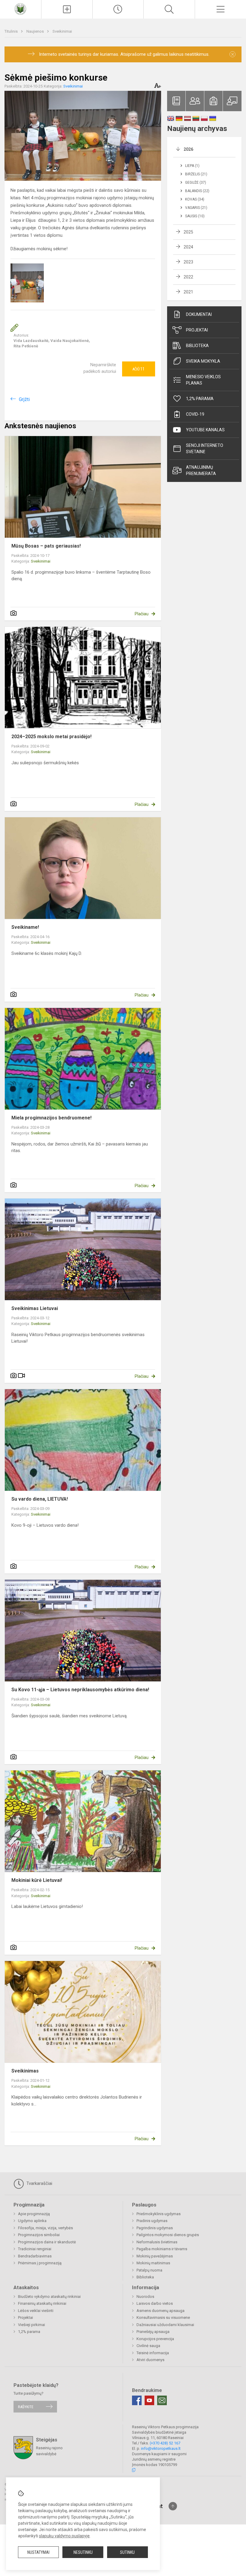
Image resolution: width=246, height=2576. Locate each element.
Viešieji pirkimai (31, 2325)
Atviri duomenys (150, 2360)
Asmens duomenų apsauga (160, 2311)
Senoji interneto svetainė (205, 449)
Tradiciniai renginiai (35, 2249)
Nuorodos (145, 2297)
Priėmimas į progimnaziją (40, 2263)
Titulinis (12, 31)
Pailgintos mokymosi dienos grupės (168, 2235)
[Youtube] (149, 2400)
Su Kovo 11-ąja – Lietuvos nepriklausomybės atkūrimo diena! (80, 1690)
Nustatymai (38, 2552)
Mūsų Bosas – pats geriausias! (46, 546)
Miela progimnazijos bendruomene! (51, 1118)
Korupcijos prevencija (155, 2339)
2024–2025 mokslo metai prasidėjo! (51, 737)
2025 (188, 232)
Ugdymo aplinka (32, 2221)
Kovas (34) (195, 199)
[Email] (162, 2400)
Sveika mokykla (203, 361)
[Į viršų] (173, 2506)
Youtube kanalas (205, 430)
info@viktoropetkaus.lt (161, 2448)
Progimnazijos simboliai (39, 2235)
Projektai (197, 330)
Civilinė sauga (148, 2346)
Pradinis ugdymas (152, 2221)
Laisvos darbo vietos (155, 2303)
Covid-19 (195, 414)
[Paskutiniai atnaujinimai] (118, 9)
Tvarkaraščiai (39, 2183)
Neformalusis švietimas (157, 2242)
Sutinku (127, 2552)
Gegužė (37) (196, 183)
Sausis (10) (195, 216)
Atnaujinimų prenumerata (201, 470)
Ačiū (138, 369)
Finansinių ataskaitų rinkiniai (42, 2303)
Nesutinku (83, 2552)
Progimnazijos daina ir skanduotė (47, 2242)
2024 (188, 247)
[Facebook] (137, 2400)
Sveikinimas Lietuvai (35, 1308)
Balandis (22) (197, 191)
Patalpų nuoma (149, 2270)
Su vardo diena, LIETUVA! (40, 1499)
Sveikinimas (25, 2071)
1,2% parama (200, 399)
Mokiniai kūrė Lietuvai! (37, 1880)
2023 (188, 262)
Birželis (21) (196, 174)
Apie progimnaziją (34, 2214)
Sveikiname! (25, 927)
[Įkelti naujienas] (67, 9)
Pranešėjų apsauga (153, 2332)
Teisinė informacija (153, 2353)
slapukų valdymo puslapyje (64, 2536)
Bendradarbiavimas (35, 2256)
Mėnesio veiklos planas (203, 380)
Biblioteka (197, 346)
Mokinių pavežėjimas (155, 2256)
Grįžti (24, 399)
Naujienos (36, 31)
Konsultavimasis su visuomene (163, 2318)
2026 (188, 149)
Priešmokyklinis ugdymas (159, 2214)
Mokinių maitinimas (153, 2263)
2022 (188, 277)
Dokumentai (199, 314)
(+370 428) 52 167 (165, 2443)
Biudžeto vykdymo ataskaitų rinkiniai (49, 2297)
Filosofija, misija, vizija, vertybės (45, 2228)
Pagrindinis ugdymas (155, 2228)
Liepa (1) (192, 166)
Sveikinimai (62, 31)
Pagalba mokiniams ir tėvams (162, 2249)
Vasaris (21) (196, 208)
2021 (188, 292)
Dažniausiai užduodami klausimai (165, 2325)
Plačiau (142, 614)
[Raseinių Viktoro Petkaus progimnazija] (20, 9)
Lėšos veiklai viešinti (36, 2311)
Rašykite (26, 2407)
